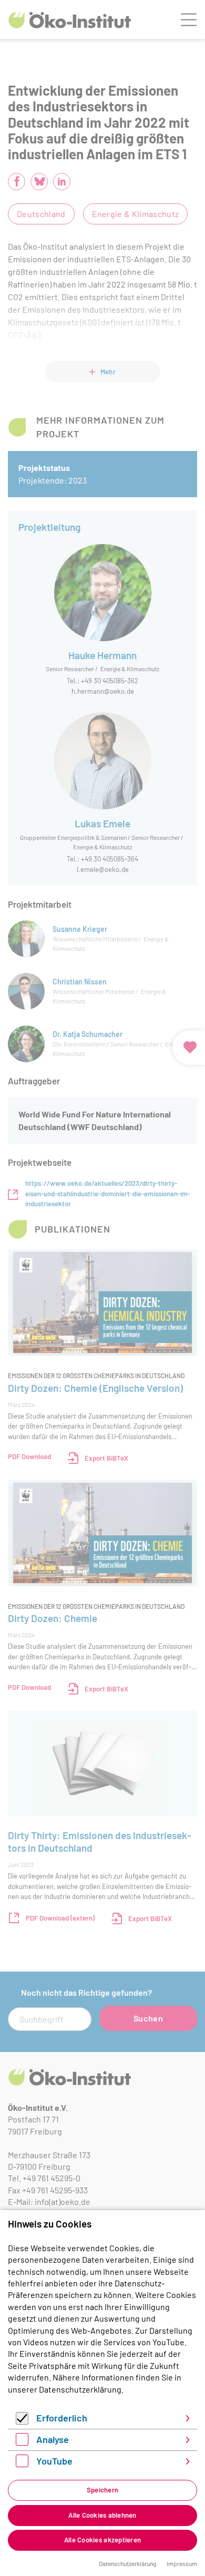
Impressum (182, 2563)
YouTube (54, 2461)
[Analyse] (22, 2442)
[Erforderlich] (22, 2421)
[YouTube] (22, 2464)
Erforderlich (62, 2418)
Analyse (53, 2439)
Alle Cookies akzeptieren (102, 2540)
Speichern (102, 2490)
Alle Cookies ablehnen (102, 2515)
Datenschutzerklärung (80, 2389)
